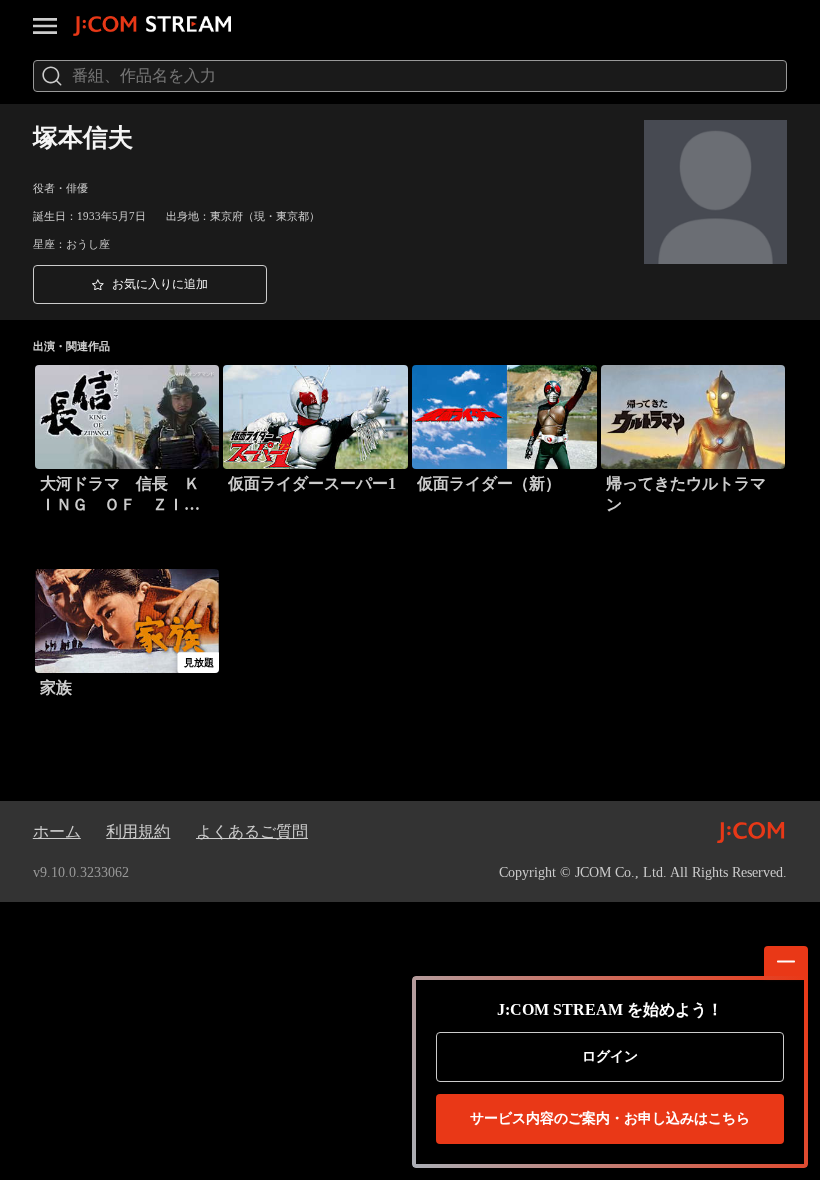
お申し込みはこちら (610, 1118)
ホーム (57, 831)
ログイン (610, 1056)
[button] (150, 284)
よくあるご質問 (252, 831)
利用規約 (138, 831)
